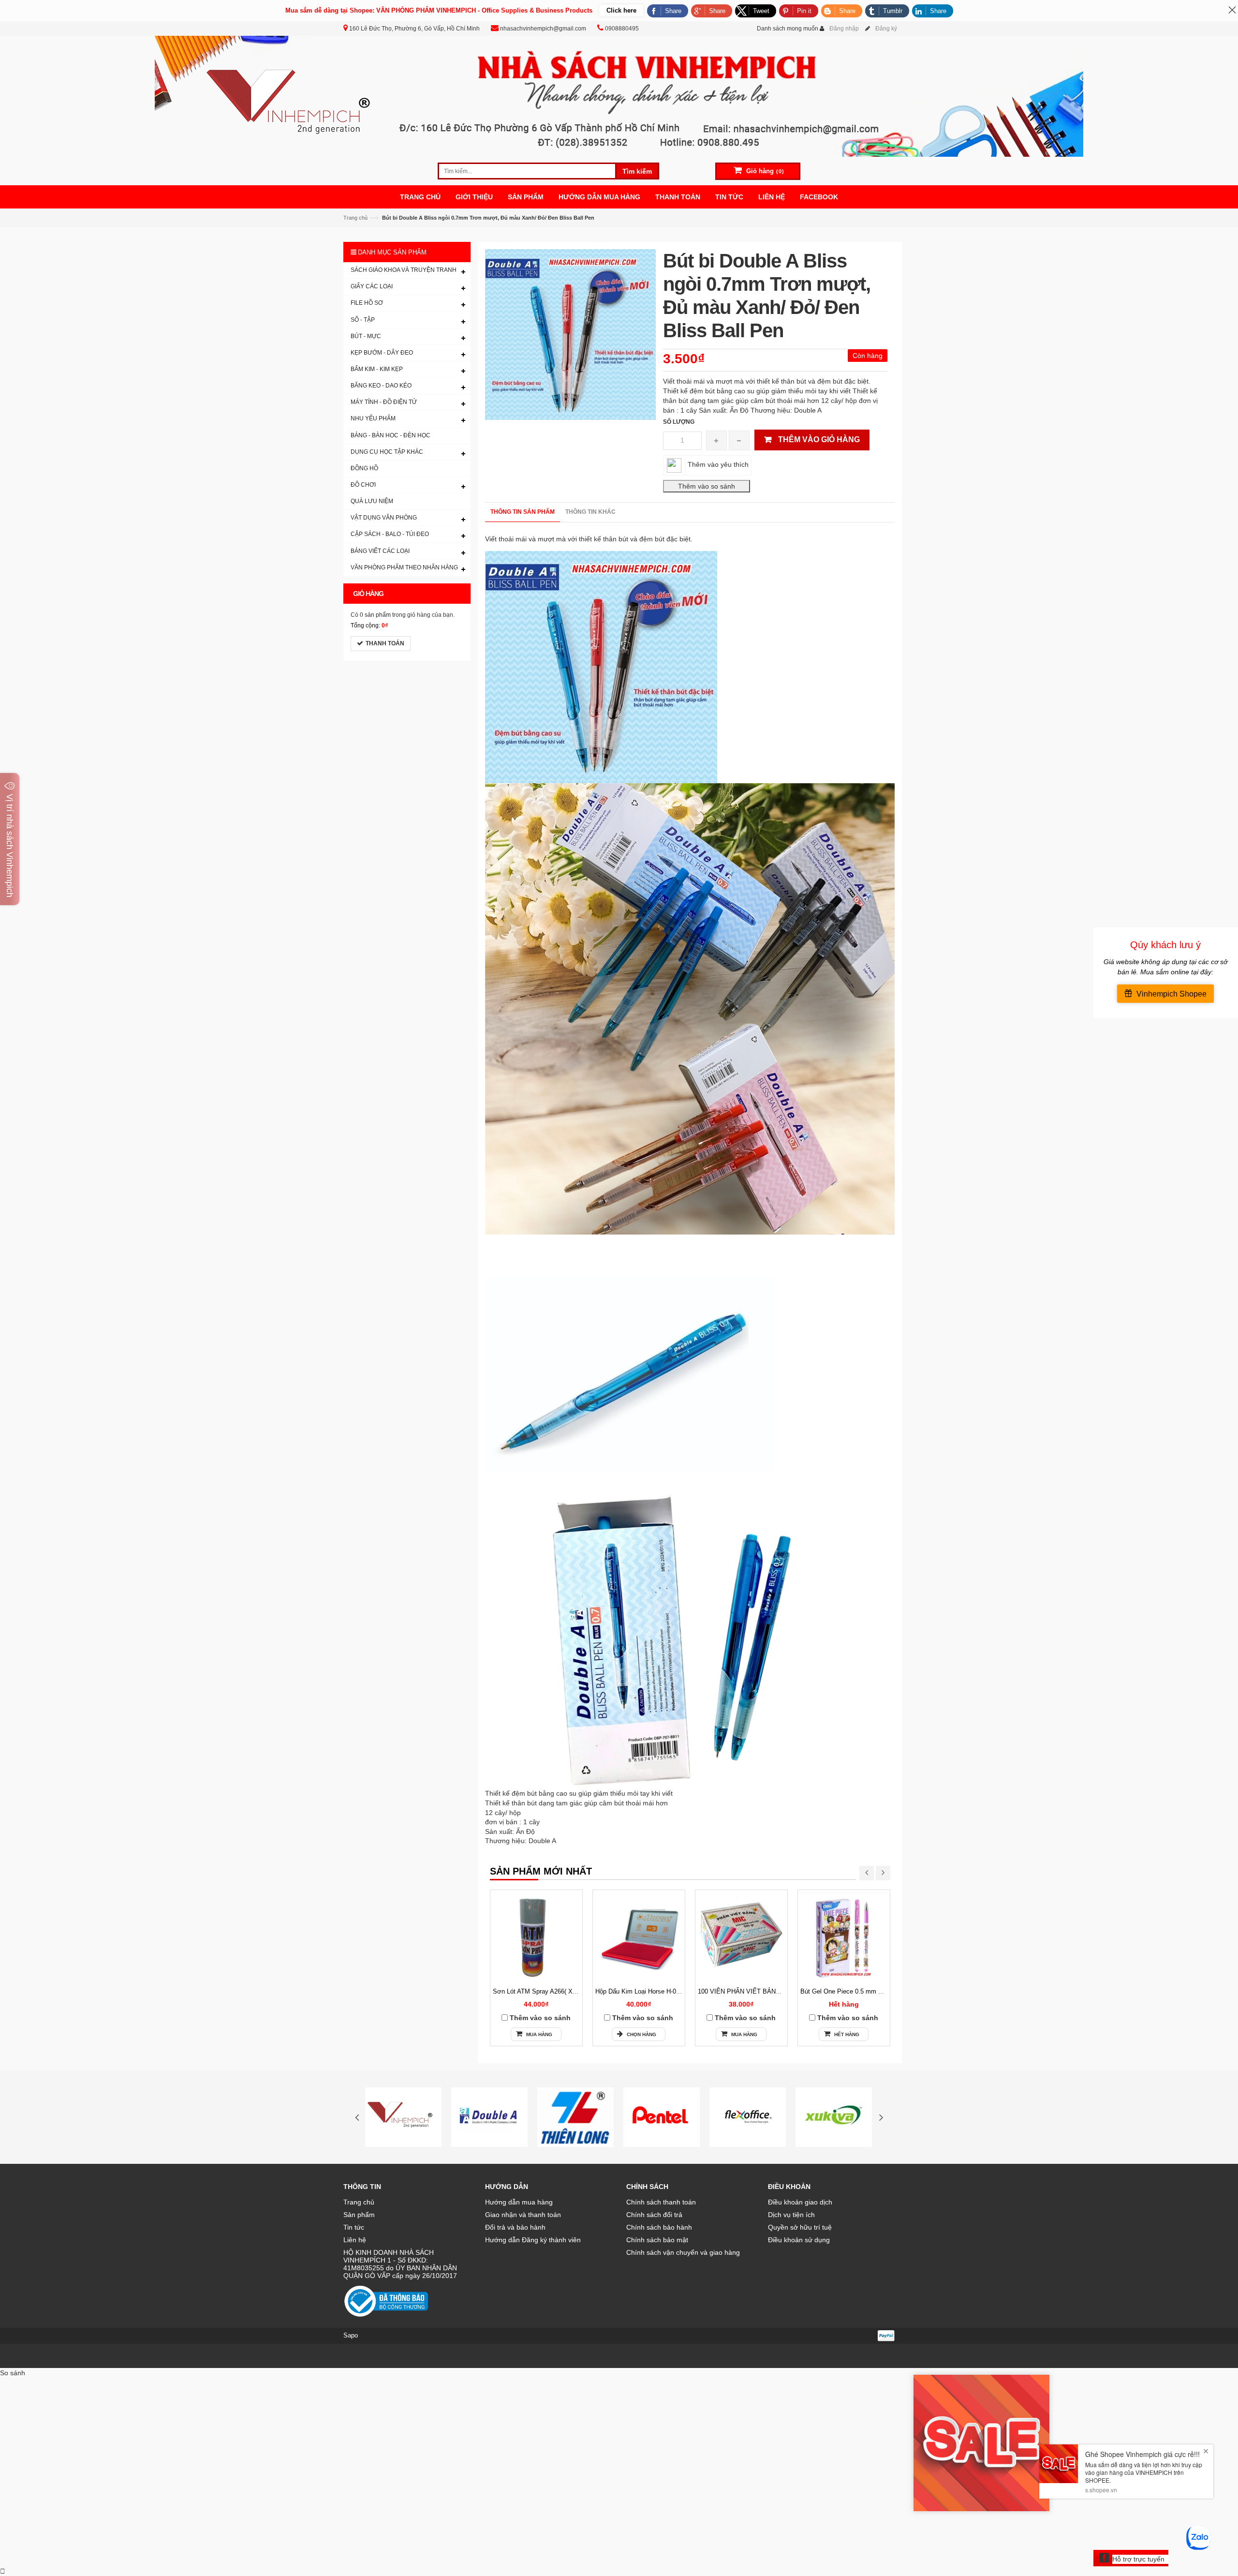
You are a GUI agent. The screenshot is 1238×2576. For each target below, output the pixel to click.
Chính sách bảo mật (657, 2240)
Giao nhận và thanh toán (523, 2215)
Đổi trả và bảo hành (515, 2227)
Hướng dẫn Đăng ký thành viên (533, 2240)
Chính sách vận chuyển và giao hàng (683, 2252)
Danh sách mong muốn (788, 29)
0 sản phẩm (375, 615)
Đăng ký (886, 29)
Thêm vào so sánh (540, 2018)
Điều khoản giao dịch (800, 2202)
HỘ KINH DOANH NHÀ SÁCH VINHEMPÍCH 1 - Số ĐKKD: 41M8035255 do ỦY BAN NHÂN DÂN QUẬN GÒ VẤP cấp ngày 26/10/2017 (400, 2264)
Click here (621, 10)
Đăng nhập (844, 29)
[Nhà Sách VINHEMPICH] (619, 96)
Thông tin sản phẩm (523, 512)
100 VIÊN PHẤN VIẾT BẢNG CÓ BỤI (751, 1991)
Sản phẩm (359, 2215)
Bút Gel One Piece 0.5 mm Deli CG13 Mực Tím (868, 1991)
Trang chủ (355, 218)
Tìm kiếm (637, 171)
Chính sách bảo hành (659, 2227)
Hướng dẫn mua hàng (519, 2202)
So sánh (13, 2373)
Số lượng (679, 422)
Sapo (351, 2335)
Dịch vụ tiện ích (791, 2215)
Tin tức (354, 2227)
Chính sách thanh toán (661, 2202)
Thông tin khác (590, 512)
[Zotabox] (3, 2571)
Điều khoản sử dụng (799, 2240)
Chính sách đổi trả (654, 2215)
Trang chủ (359, 2202)
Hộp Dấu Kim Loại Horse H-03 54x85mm (652, 1991)
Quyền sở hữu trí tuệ (800, 2227)
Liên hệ (355, 2240)
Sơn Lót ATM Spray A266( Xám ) (539, 1991)
